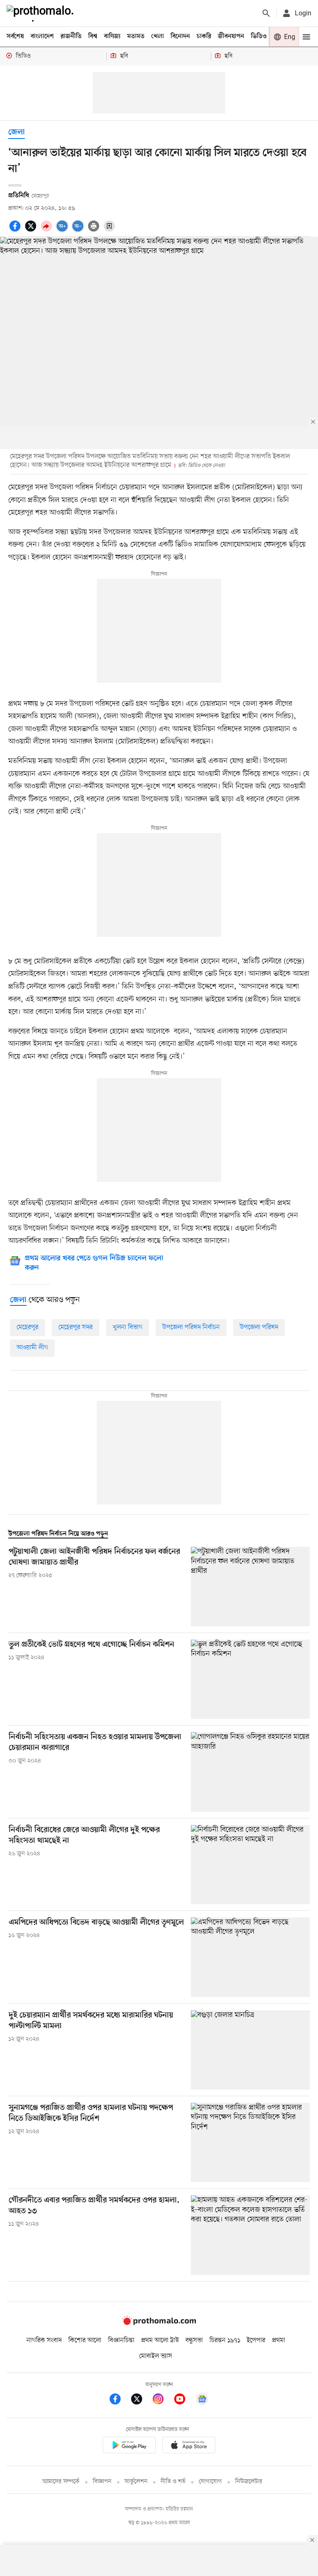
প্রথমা (279, 2340)
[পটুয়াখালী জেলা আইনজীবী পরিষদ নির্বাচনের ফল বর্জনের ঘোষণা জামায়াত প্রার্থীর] (250, 1586)
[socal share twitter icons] (32, 231)
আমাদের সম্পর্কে (61, 2482)
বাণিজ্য (112, 36)
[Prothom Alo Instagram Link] (162, 2400)
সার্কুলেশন (136, 2482)
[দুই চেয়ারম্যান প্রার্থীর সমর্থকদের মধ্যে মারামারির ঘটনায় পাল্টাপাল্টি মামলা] (250, 2050)
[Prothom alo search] (266, 13)
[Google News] (202, 2400)
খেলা (158, 36)
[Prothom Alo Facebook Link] (119, 2400)
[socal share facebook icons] (16, 231)
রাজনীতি (71, 36)
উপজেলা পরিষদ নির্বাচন (191, 1327)
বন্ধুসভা (194, 2340)
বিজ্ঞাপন (102, 2482)
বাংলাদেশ (42, 36)
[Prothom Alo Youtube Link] (184, 2400)
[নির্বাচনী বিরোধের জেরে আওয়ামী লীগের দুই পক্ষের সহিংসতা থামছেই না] (250, 1865)
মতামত (136, 36)
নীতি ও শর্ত (173, 2482)
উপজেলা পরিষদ (259, 1327)
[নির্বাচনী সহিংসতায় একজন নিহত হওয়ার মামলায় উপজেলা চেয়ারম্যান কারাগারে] (250, 1772)
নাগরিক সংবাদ (44, 2340)
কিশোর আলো (85, 2340)
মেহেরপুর (28, 1327)
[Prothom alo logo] (159, 2323)
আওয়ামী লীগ (32, 1348)
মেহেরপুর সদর (76, 1327)
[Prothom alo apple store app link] (189, 2446)
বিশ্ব (93, 36)
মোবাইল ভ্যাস (156, 2356)
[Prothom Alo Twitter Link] (141, 2400)
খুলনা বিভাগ (128, 1327)
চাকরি (204, 36)
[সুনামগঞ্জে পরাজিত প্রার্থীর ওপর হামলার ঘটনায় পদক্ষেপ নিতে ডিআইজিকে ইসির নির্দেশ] (250, 2142)
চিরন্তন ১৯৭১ (225, 2340)
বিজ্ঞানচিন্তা (121, 2340)
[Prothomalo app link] (129, 2446)
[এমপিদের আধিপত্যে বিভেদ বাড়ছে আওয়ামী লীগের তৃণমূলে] (250, 1957)
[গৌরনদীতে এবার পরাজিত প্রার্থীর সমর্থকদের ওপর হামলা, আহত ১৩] (250, 2235)
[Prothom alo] (42, 13)
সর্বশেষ (15, 36)
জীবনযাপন (231, 36)
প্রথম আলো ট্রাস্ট (160, 2340)
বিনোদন (180, 36)
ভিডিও (259, 36)
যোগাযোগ (210, 2482)
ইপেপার (256, 2340)
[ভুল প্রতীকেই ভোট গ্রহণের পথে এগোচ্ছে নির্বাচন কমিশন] (250, 1679)
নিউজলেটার (249, 2482)
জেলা (17, 132)
